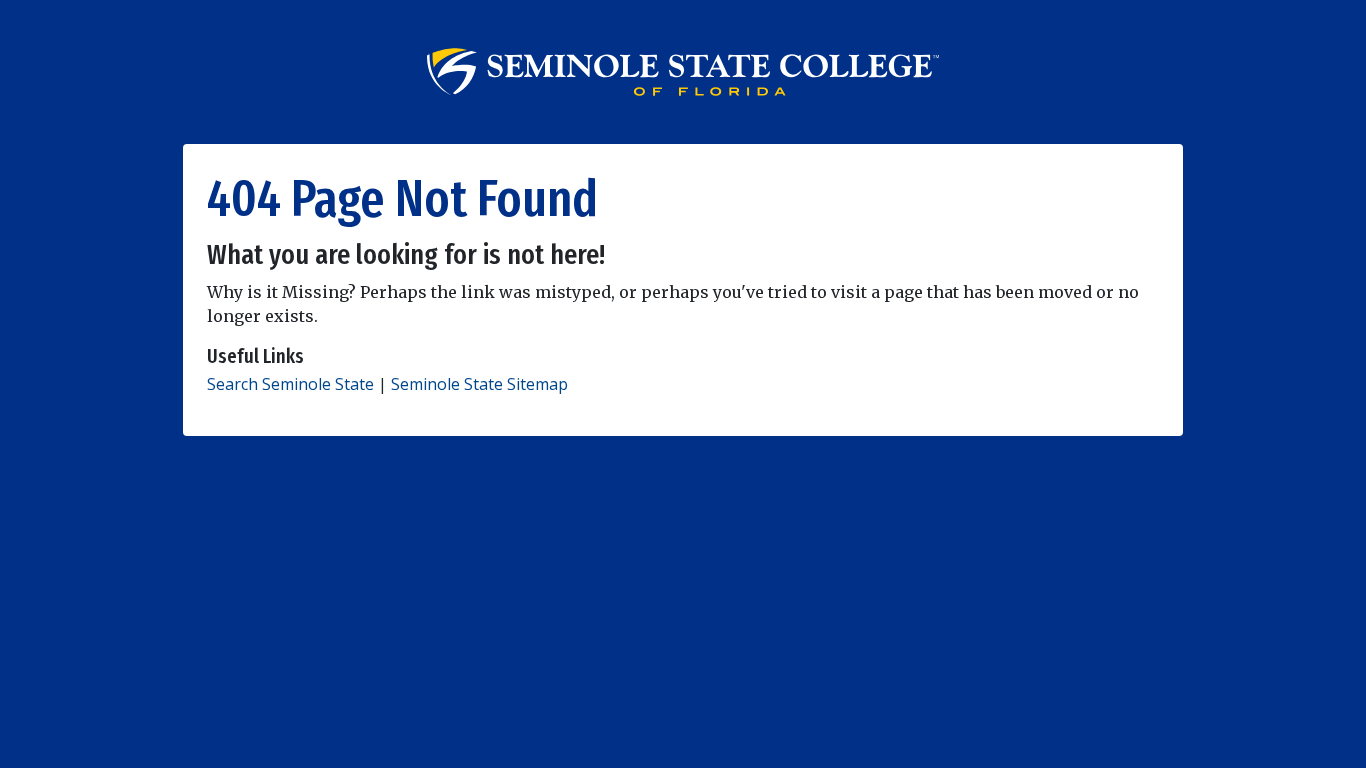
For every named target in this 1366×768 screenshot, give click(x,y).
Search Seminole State (290, 384)
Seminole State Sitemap (479, 384)
